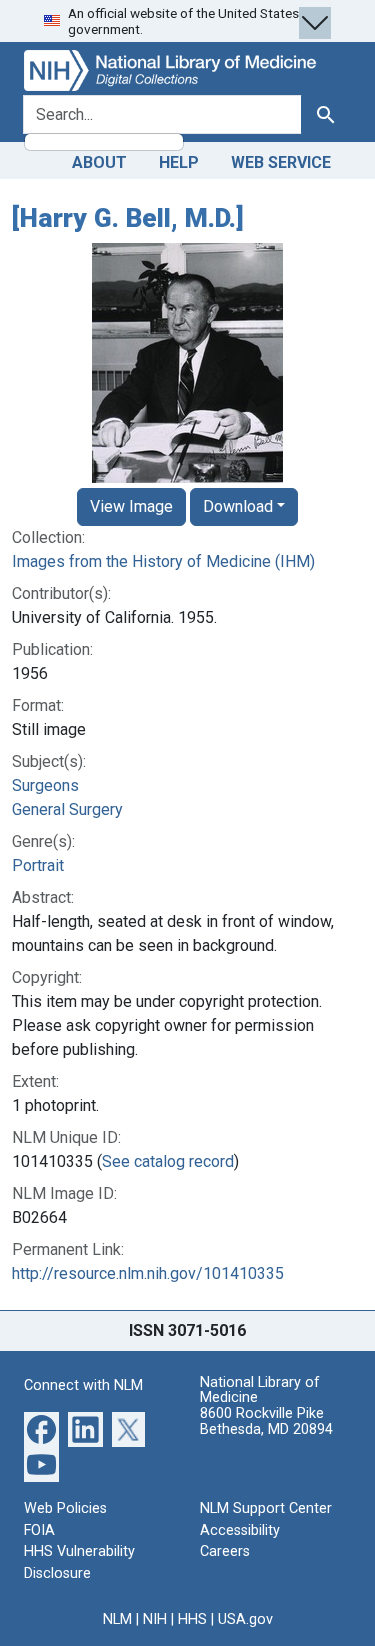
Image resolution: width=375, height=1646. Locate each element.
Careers (225, 1551)
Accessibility (240, 1530)
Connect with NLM (83, 1385)
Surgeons (45, 785)
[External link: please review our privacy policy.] (41, 1428)
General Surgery (67, 809)
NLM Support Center (266, 1508)
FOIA (39, 1530)
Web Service (281, 162)
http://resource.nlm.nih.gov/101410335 (148, 1273)
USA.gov (245, 1619)
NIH (155, 1619)
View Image (131, 506)
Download (238, 506)
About (99, 162)
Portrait (38, 865)
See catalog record (168, 1161)
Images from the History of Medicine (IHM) (163, 561)
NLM (117, 1619)
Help (179, 162)
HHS (192, 1619)
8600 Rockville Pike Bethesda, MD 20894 (266, 1421)
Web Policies (65, 1508)
